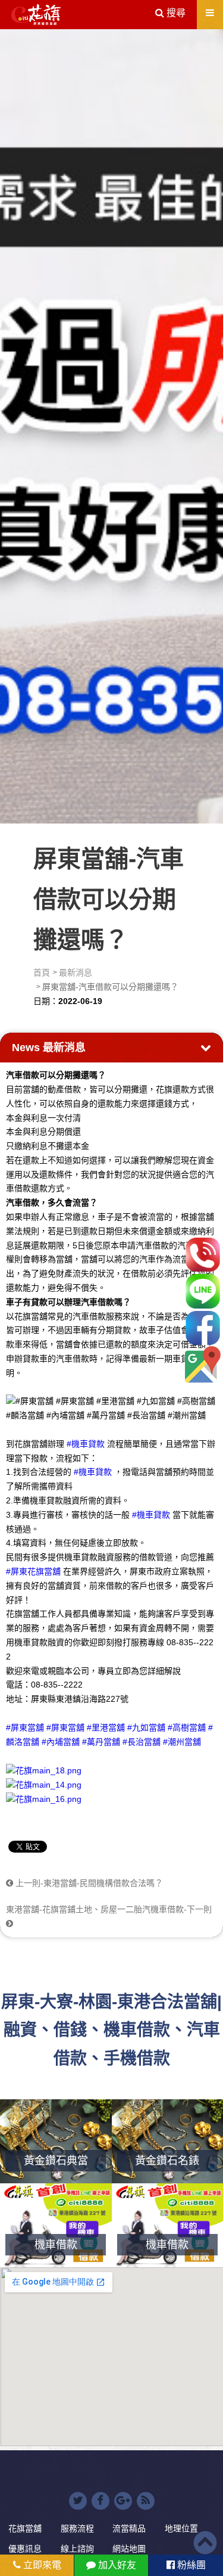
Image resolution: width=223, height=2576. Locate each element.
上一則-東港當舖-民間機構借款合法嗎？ (88, 1883)
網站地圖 (129, 2549)
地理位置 (181, 2528)
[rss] (146, 2501)
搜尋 (175, 13)
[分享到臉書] (100, 2501)
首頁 (42, 972)
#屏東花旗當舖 (33, 1571)
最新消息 (76, 972)
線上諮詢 (77, 2549)
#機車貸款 (86, 1444)
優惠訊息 (25, 2549)
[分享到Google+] (123, 2501)
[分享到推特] (78, 2501)
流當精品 (129, 2528)
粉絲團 (190, 2565)
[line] (203, 1291)
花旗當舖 (25, 2528)
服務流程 (77, 2528)
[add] (203, 1364)
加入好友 (116, 2565)
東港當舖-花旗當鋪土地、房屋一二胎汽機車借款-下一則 (109, 1909)
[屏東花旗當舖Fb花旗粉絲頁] (44, 1799)
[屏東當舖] (111, 424)
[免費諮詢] (203, 1255)
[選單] (210, 13)
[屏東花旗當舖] (36, 15)
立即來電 (41, 2565)
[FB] (203, 1328)
